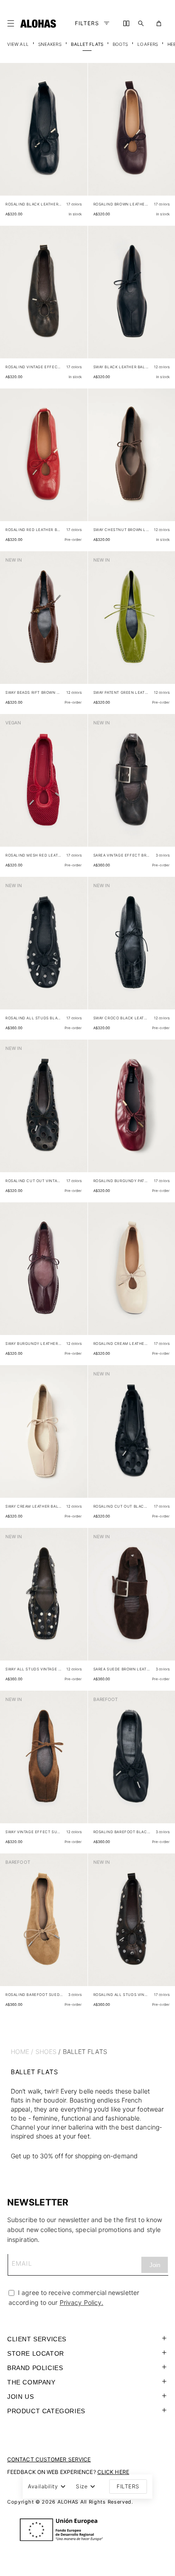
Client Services (37, 2339)
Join (155, 2265)
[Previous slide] (12, 137)
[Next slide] (76, 137)
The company (31, 2382)
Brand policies (35, 2368)
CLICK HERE (113, 2472)
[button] (13, 23)
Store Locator (36, 2353)
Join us (20, 2397)
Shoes (46, 2051)
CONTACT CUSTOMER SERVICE (49, 2459)
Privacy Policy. (82, 2302)
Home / (22, 2051)
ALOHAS (68, 2502)
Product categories (46, 2411)
